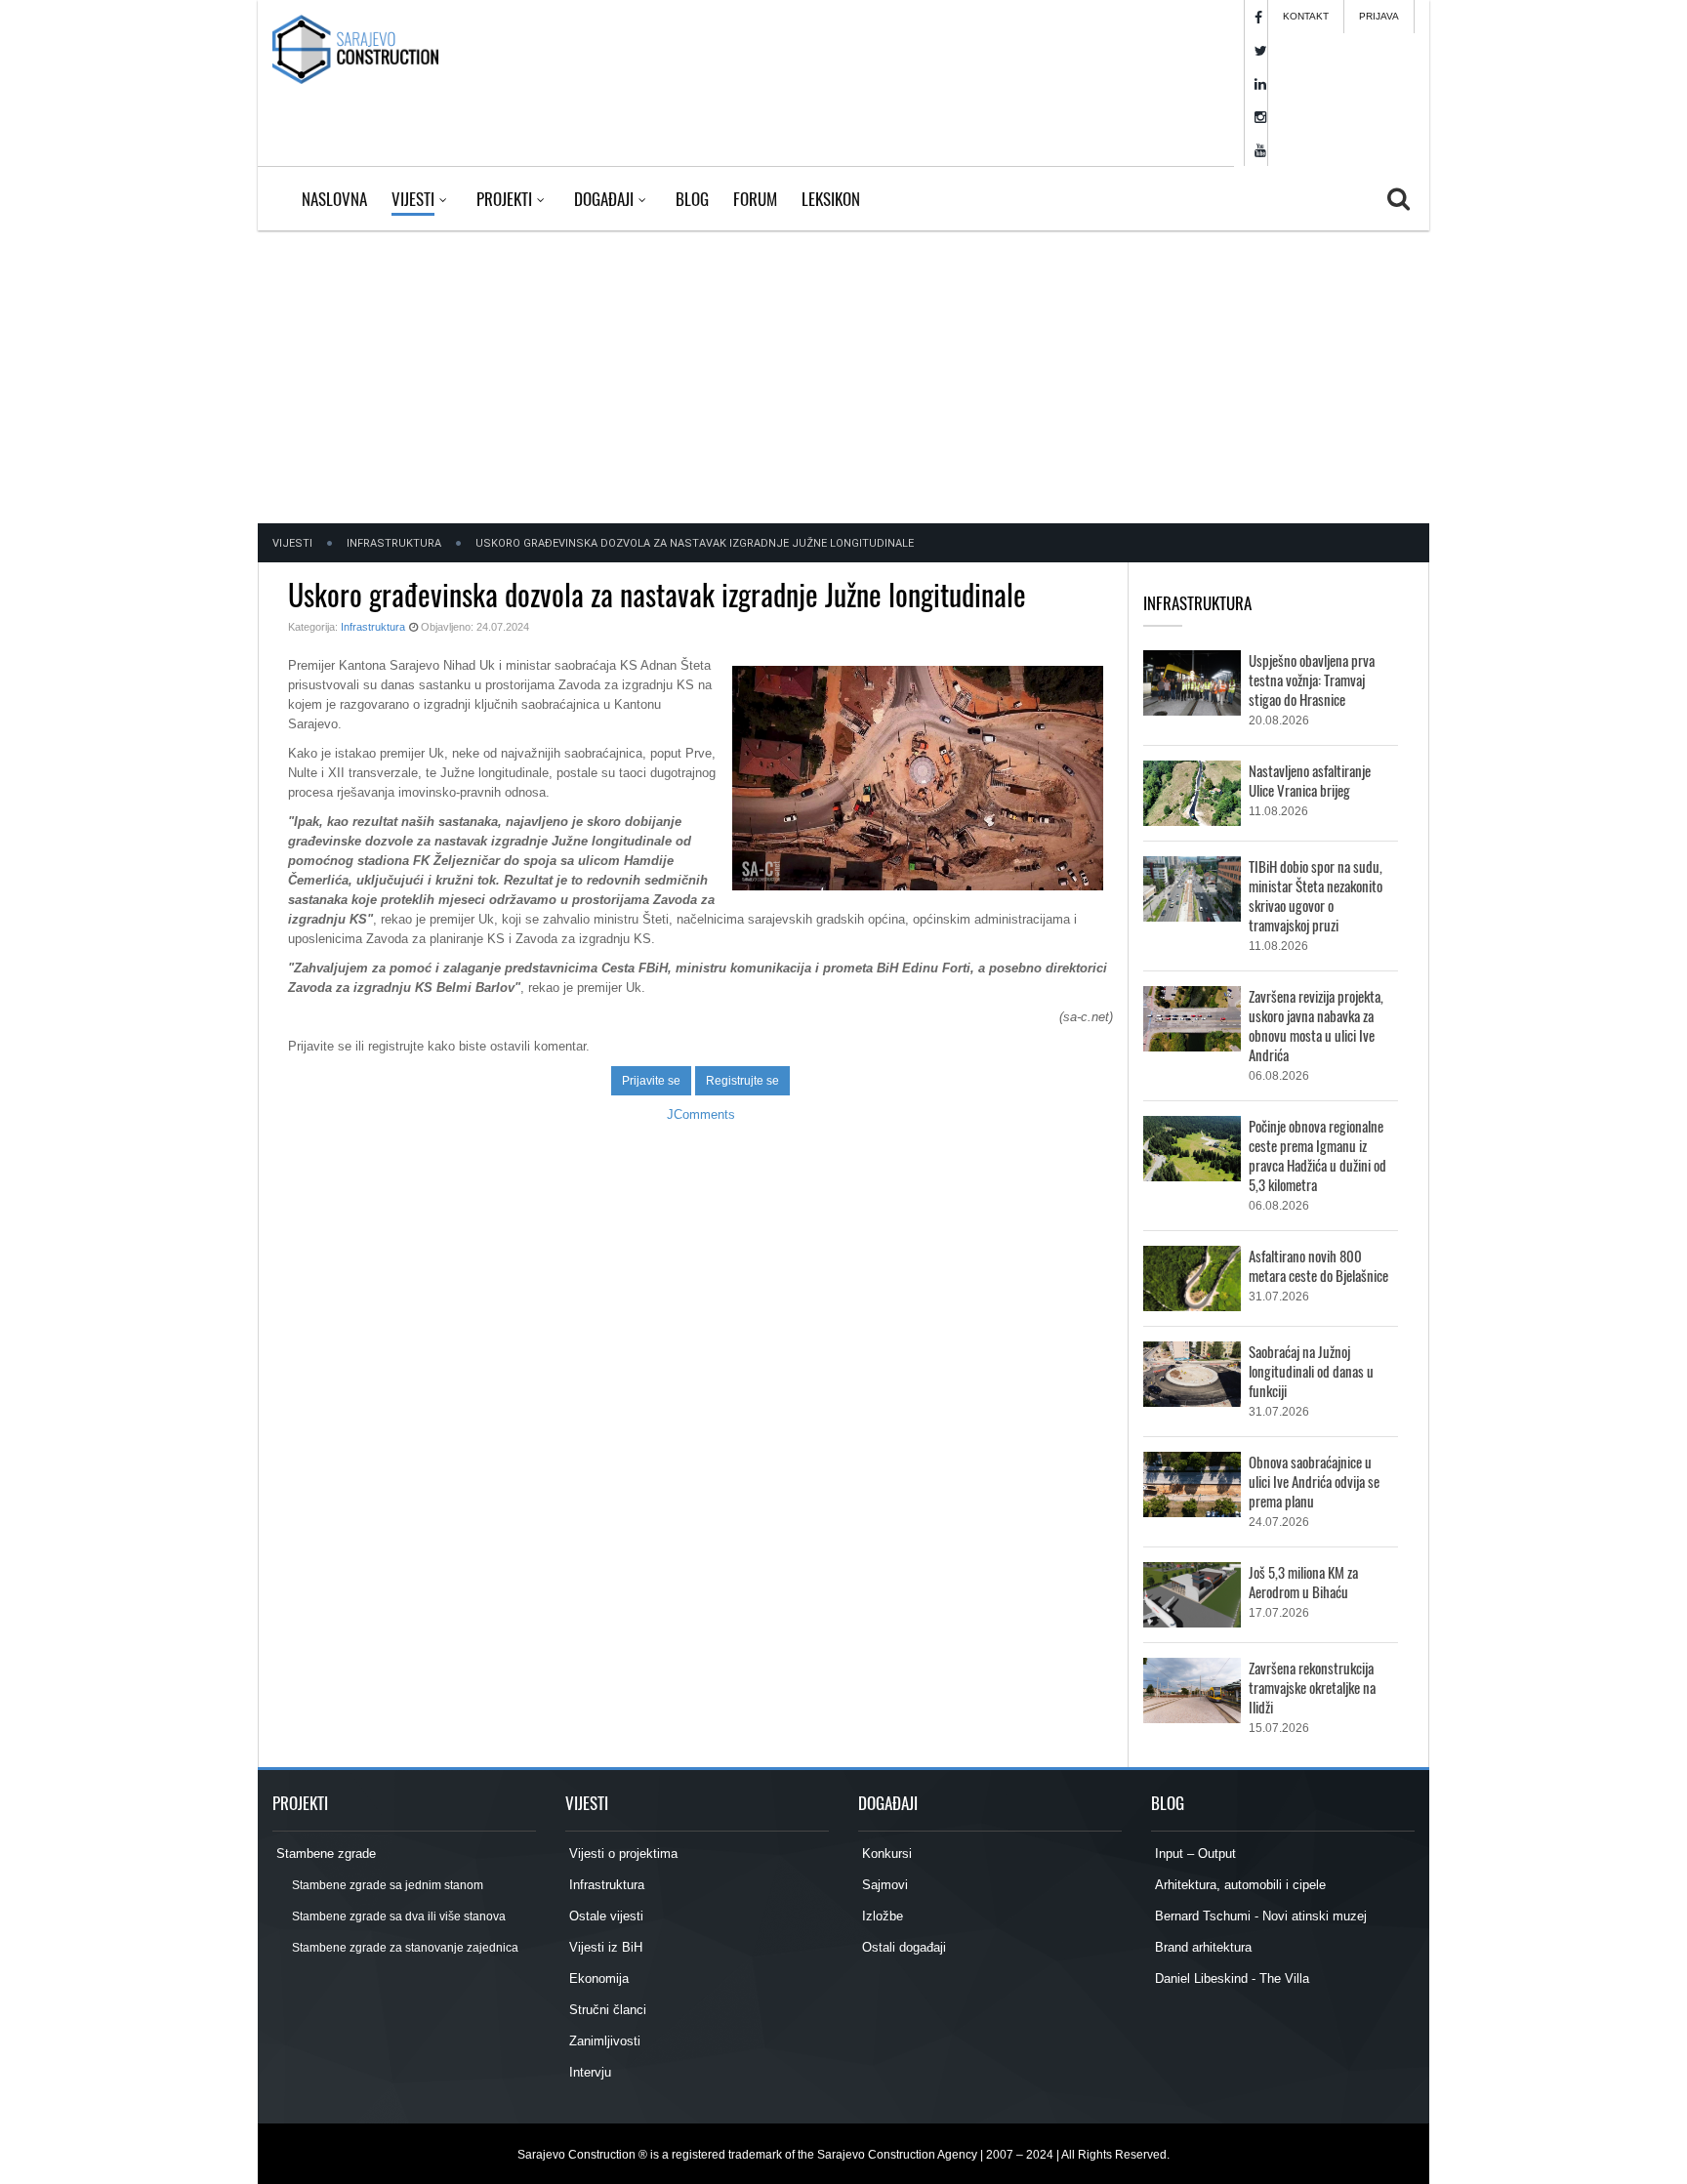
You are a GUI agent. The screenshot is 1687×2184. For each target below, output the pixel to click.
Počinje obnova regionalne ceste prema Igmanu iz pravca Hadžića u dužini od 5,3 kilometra (1317, 1155)
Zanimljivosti (603, 2041)
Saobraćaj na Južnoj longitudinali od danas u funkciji (1311, 1371)
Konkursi (885, 1854)
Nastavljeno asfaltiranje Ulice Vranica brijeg (1310, 780)
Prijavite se (651, 1081)
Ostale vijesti (604, 1916)
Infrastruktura (394, 543)
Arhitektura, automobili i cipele (1238, 1885)
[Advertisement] (843, 377)
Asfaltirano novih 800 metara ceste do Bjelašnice (1318, 1265)
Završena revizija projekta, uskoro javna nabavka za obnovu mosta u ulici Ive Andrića (1316, 1025)
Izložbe (881, 1916)
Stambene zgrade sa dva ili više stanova (398, 1916)
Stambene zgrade (324, 1854)
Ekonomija (597, 1978)
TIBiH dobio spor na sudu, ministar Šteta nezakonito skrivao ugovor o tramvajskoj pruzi (1316, 895)
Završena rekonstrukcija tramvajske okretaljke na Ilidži (1312, 1687)
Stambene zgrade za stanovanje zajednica (404, 1948)
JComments (701, 1114)
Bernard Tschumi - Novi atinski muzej (1259, 1916)
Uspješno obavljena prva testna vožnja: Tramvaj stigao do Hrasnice (1312, 680)
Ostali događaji (902, 1947)
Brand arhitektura (1201, 1947)
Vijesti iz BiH (604, 1947)
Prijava (1379, 16)
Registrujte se (742, 1081)
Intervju (588, 2072)
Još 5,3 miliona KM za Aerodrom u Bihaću (1303, 1582)
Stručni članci (606, 2010)
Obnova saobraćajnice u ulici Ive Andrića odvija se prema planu (1314, 1481)
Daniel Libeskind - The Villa (1230, 1978)
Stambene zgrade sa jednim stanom (387, 1885)
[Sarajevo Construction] (355, 49)
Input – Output (1193, 1854)
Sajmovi (883, 1885)
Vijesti (292, 543)
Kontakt (1306, 16)
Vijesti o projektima (621, 1854)
